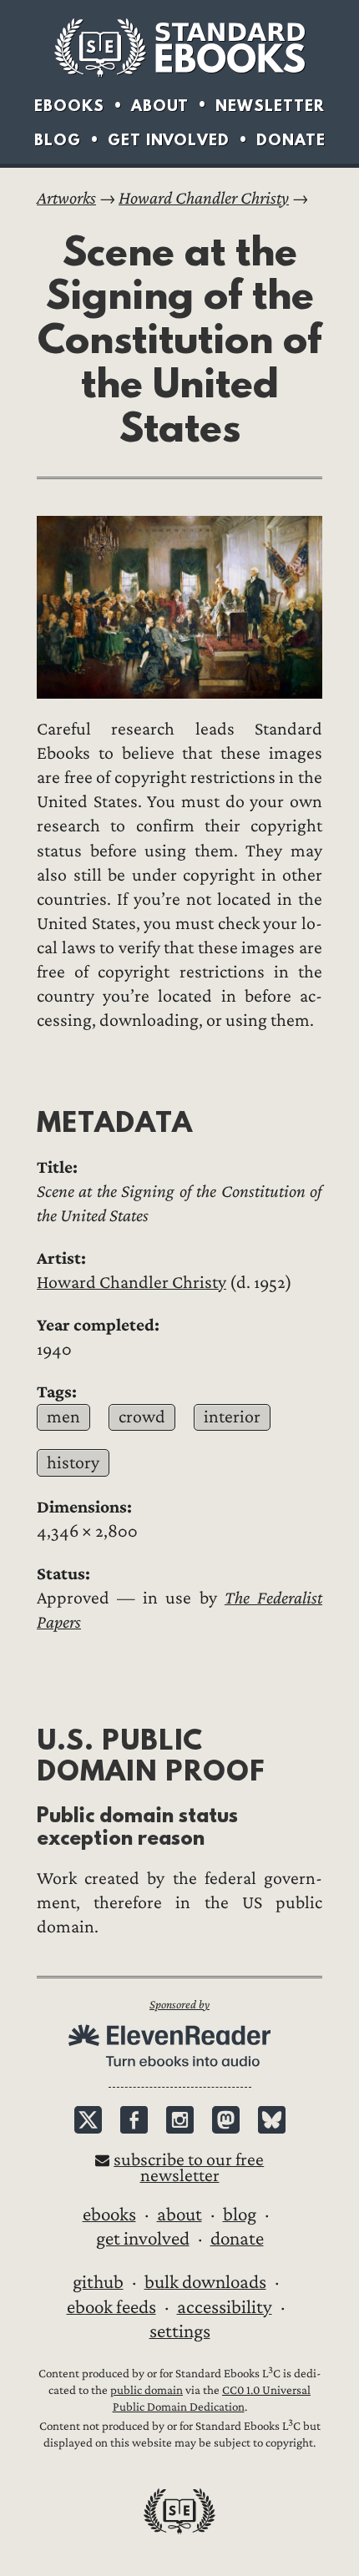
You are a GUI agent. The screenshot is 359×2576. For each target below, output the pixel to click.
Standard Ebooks (179, 48)
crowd (142, 1417)
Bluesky (272, 2120)
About (160, 106)
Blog (58, 140)
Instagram (180, 2120)
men (63, 1417)
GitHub (98, 2282)
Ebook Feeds (111, 2307)
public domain (147, 2390)
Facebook (134, 2120)
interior (232, 1417)
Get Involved (169, 140)
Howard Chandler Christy (204, 198)
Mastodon (226, 2120)
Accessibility (225, 2307)
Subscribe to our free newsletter (189, 2168)
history (73, 1463)
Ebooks (69, 106)
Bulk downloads (205, 2282)
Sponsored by (179, 2005)
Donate (291, 140)
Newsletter (270, 106)
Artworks (66, 198)
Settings (180, 2331)
